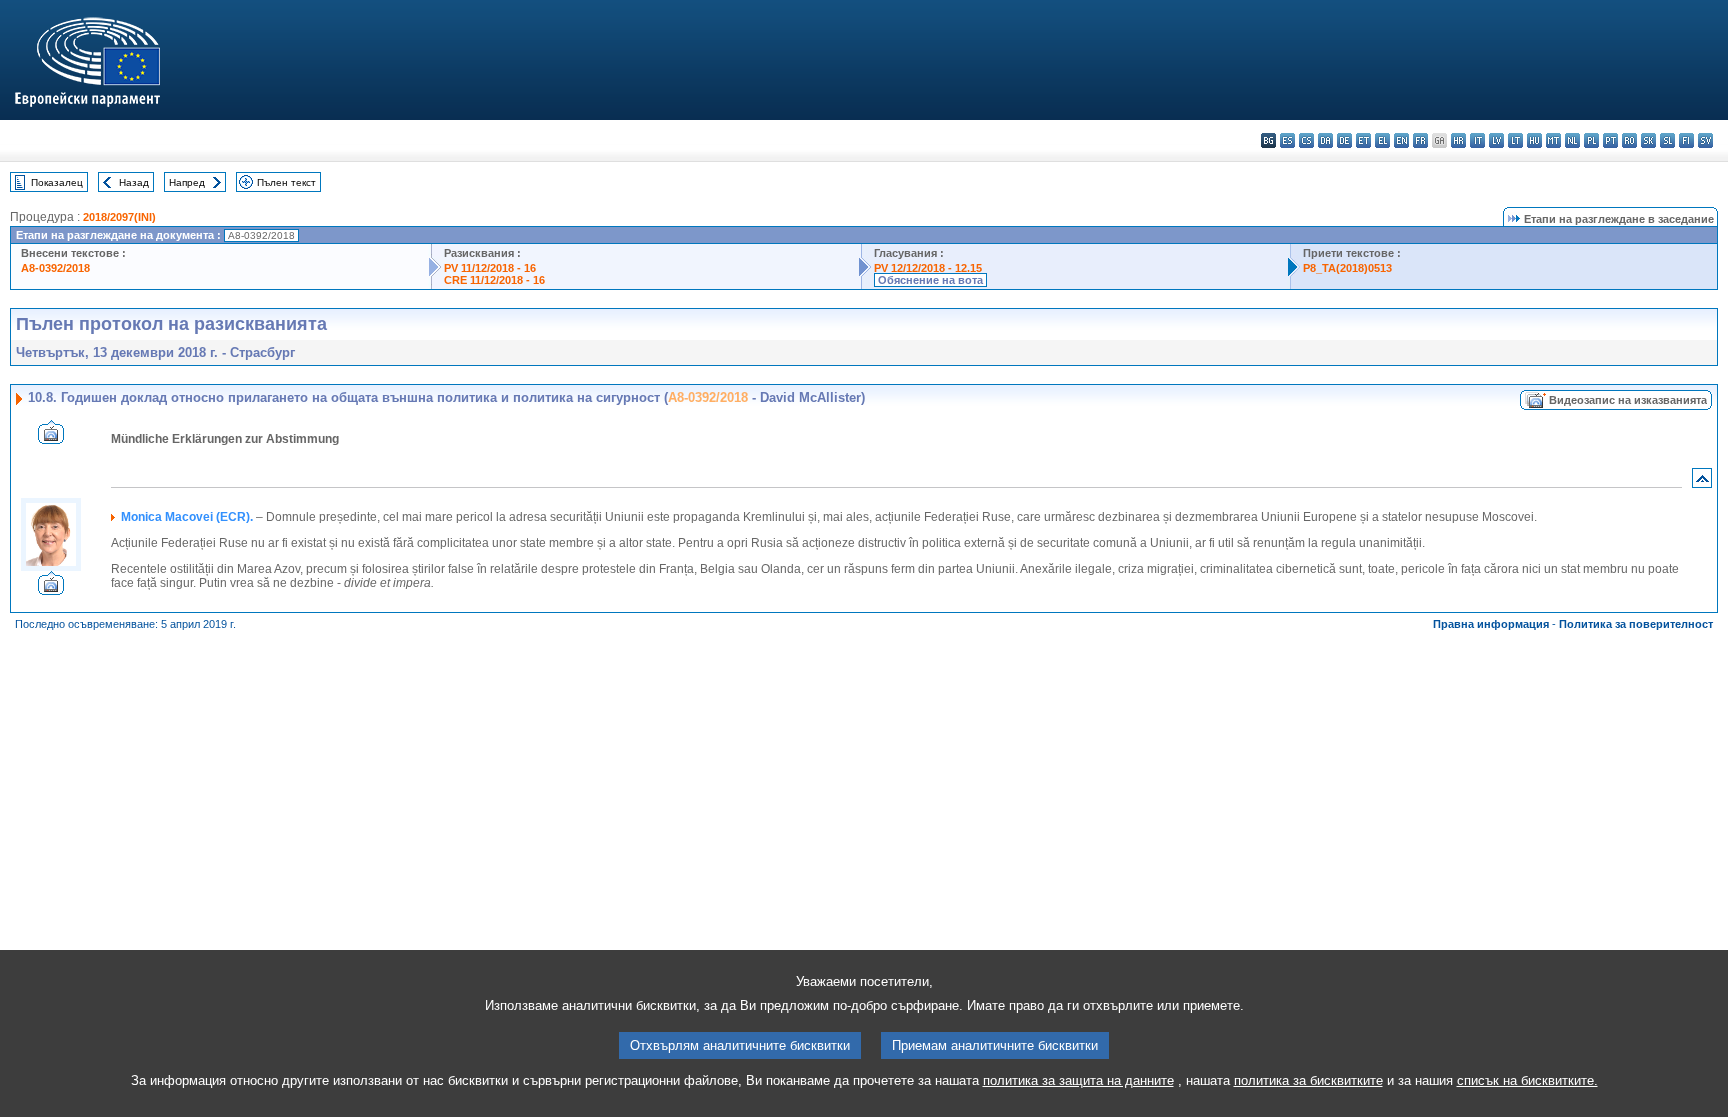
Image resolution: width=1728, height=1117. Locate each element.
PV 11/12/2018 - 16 (490, 268)
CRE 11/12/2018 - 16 (494, 280)
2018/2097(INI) (119, 217)
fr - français (1420, 140)
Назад (134, 182)
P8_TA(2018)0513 (1347, 268)
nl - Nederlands (1572, 140)
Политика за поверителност (1636, 624)
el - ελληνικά (1382, 140)
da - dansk (1325, 140)
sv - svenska (1705, 140)
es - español (1287, 140)
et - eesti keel (1363, 140)
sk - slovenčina (1648, 140)
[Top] (1702, 482)
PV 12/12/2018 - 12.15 (928, 268)
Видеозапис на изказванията (1628, 400)
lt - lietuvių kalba (1515, 140)
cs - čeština (1306, 140)
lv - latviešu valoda (1496, 140)
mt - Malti (1553, 140)
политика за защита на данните (1078, 1080)
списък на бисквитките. (1527, 1080)
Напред (187, 182)
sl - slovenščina (1667, 140)
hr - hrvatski (1458, 140)
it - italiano (1477, 140)
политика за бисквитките (1308, 1080)
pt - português (1610, 140)
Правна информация (1491, 624)
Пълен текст (286, 182)
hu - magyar (1534, 140)
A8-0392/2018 (55, 268)
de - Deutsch (1344, 140)
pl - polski (1591, 140)
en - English (1401, 140)
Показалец (57, 182)
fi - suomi (1686, 140)
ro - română (1629, 140)
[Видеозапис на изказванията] (51, 438)
